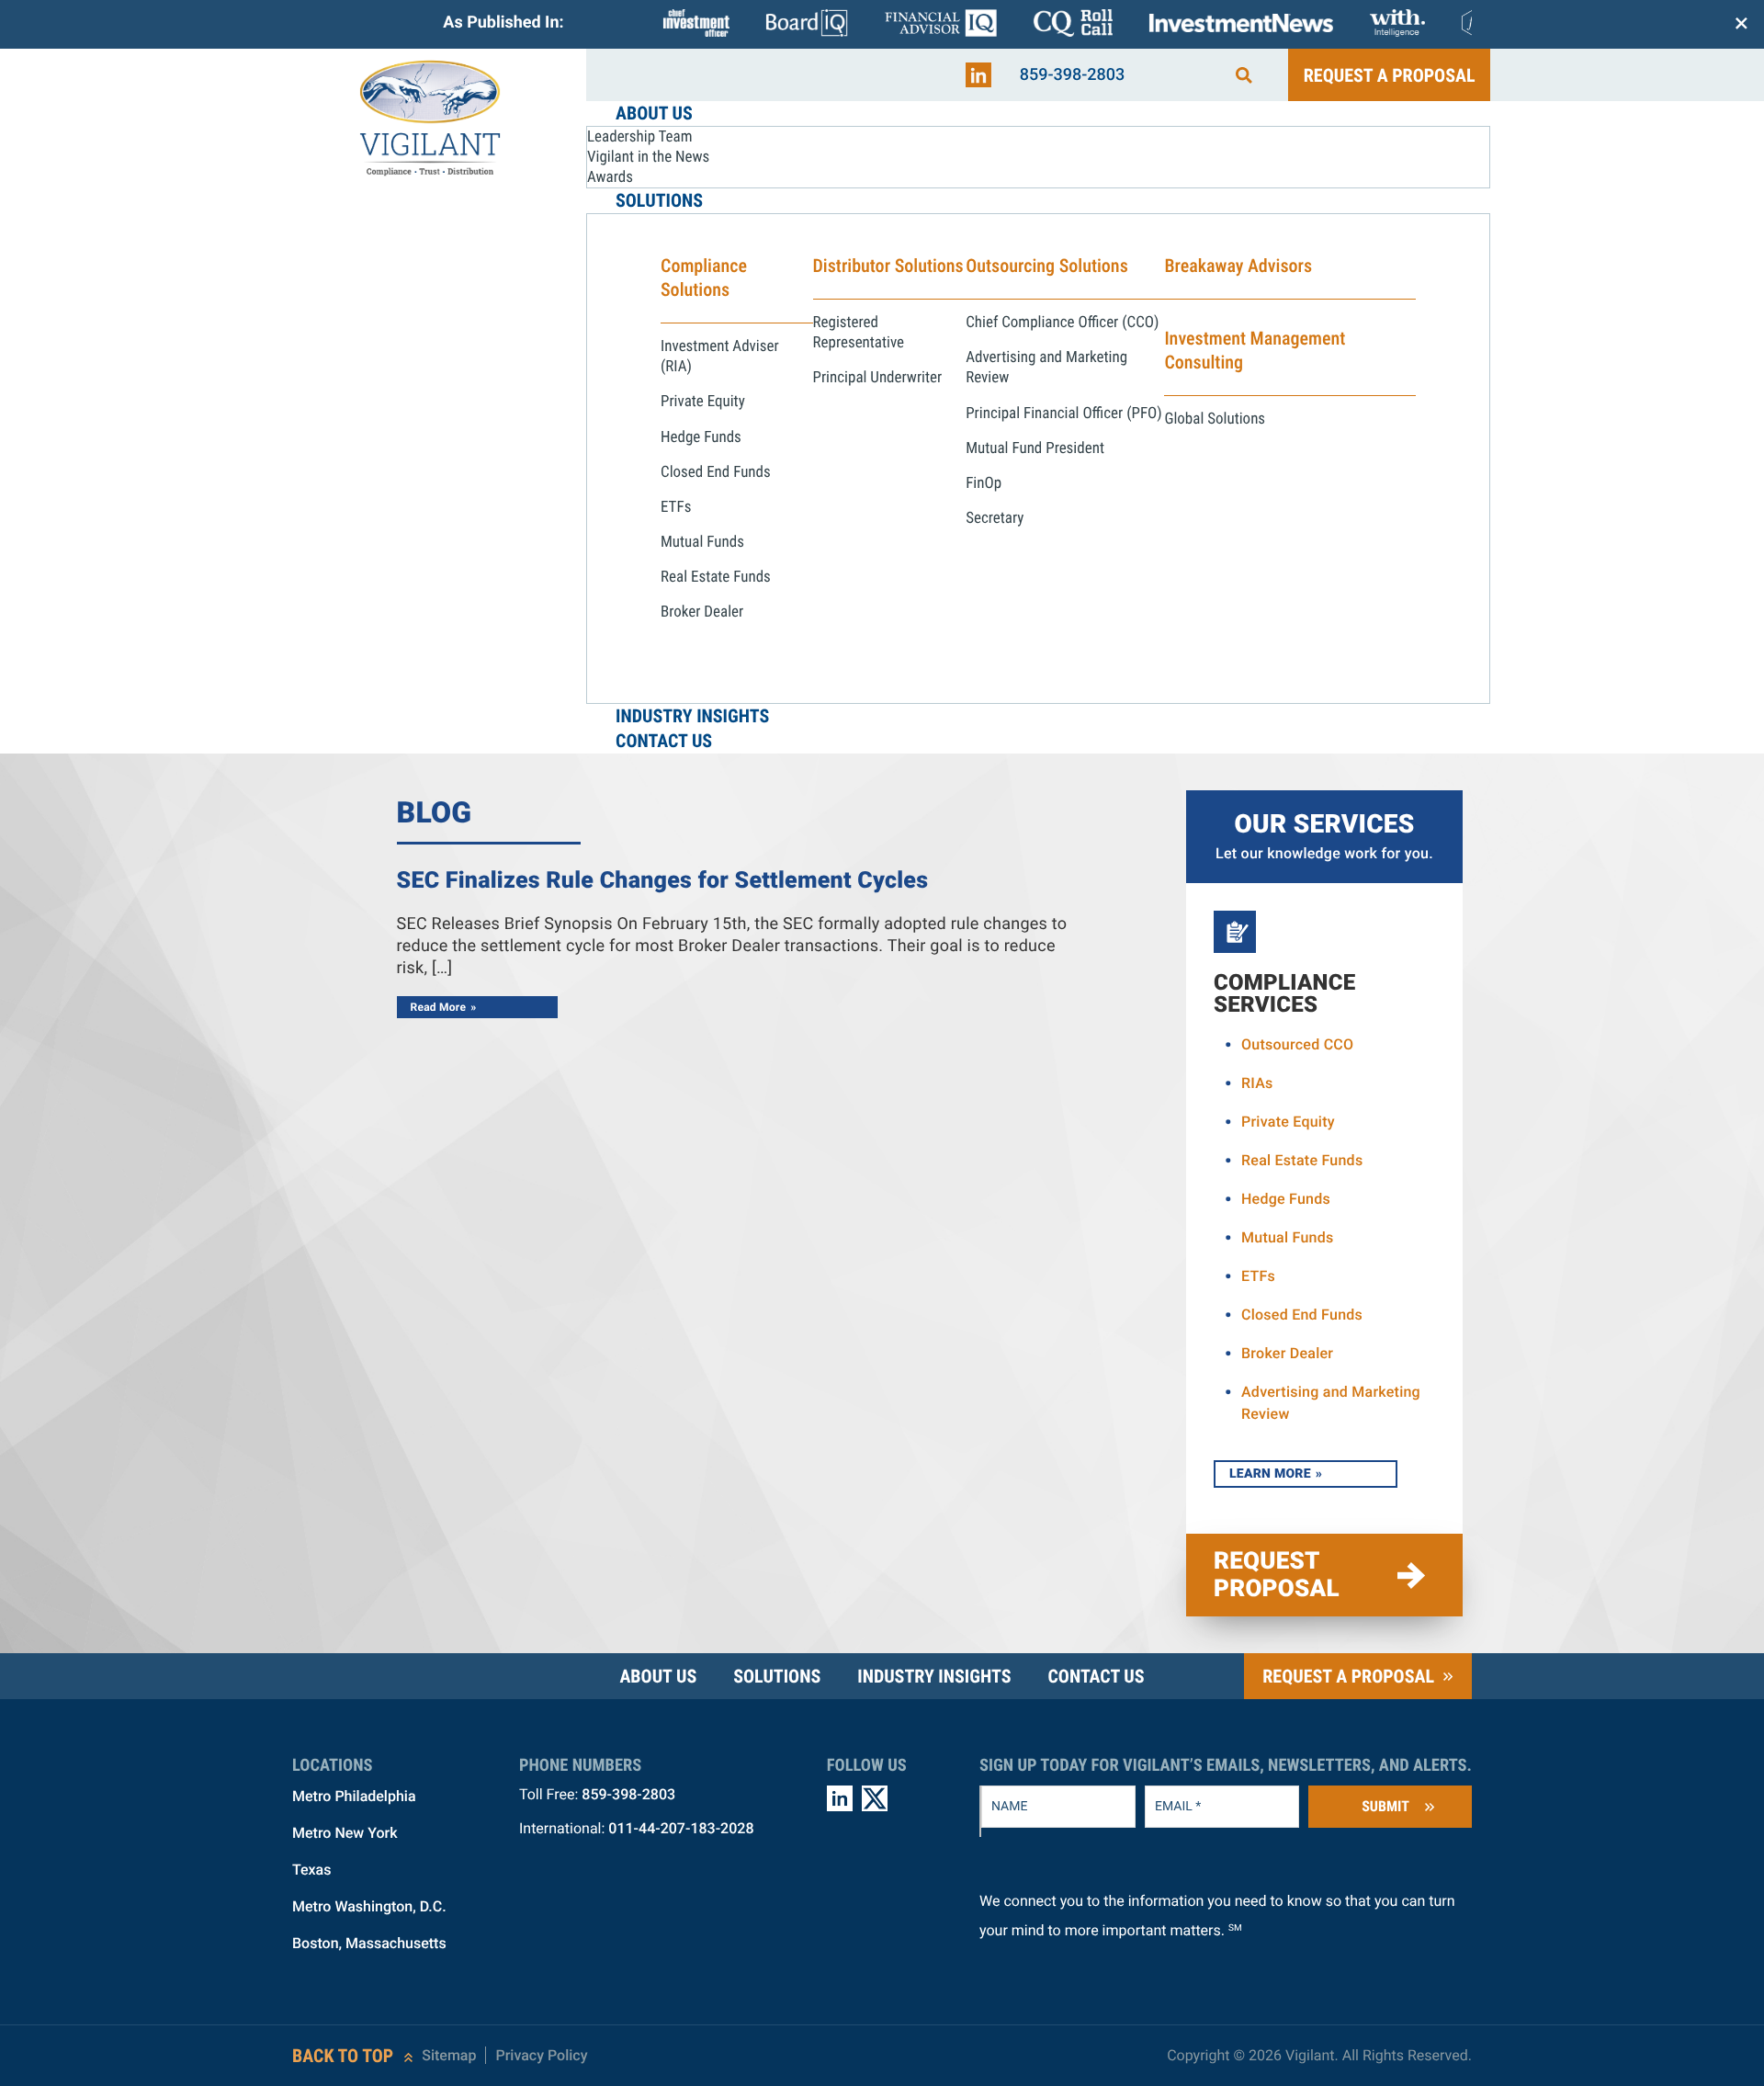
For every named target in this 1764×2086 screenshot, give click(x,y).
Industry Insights (934, 1676)
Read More (439, 1007)
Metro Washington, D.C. (369, 1906)
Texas (311, 1870)
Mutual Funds (1288, 1237)
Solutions (777, 1676)
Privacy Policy (541, 2055)
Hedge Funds (1286, 1199)
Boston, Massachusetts (369, 1943)
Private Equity (1288, 1122)
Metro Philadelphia (354, 1796)
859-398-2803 (1073, 75)
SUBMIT (1385, 1806)
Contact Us (1096, 1676)
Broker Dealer (1287, 1353)
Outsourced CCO (1297, 1044)
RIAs (1257, 1083)
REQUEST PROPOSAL (1277, 1575)
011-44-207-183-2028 (681, 1828)
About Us (658, 1676)
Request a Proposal (1390, 75)
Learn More (1270, 1474)
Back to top (343, 2056)
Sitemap (449, 2055)
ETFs (1258, 1276)
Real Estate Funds (1302, 1160)
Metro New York (345, 1833)
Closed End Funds (1302, 1315)
